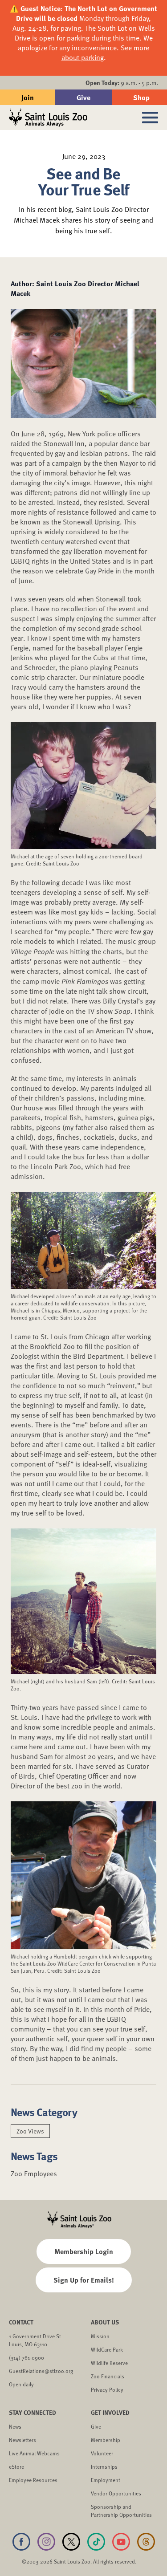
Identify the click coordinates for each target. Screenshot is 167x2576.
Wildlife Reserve (109, 2363)
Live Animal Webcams (34, 2453)
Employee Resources (33, 2480)
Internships (104, 2466)
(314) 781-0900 (26, 2357)
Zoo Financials (108, 2376)
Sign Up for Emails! (84, 2280)
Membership (106, 2440)
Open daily (21, 2384)
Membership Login (84, 2251)
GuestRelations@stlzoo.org (41, 2371)
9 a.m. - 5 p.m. (122, 83)
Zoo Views (30, 2131)
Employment (106, 2480)
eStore (16, 2466)
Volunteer (102, 2453)
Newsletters (22, 2440)
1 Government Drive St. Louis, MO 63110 (36, 2340)
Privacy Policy (107, 2389)
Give (83, 97)
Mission (100, 2336)
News (15, 2426)
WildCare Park (107, 2349)
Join (28, 97)
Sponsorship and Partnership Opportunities (121, 2511)
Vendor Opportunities (116, 2493)
